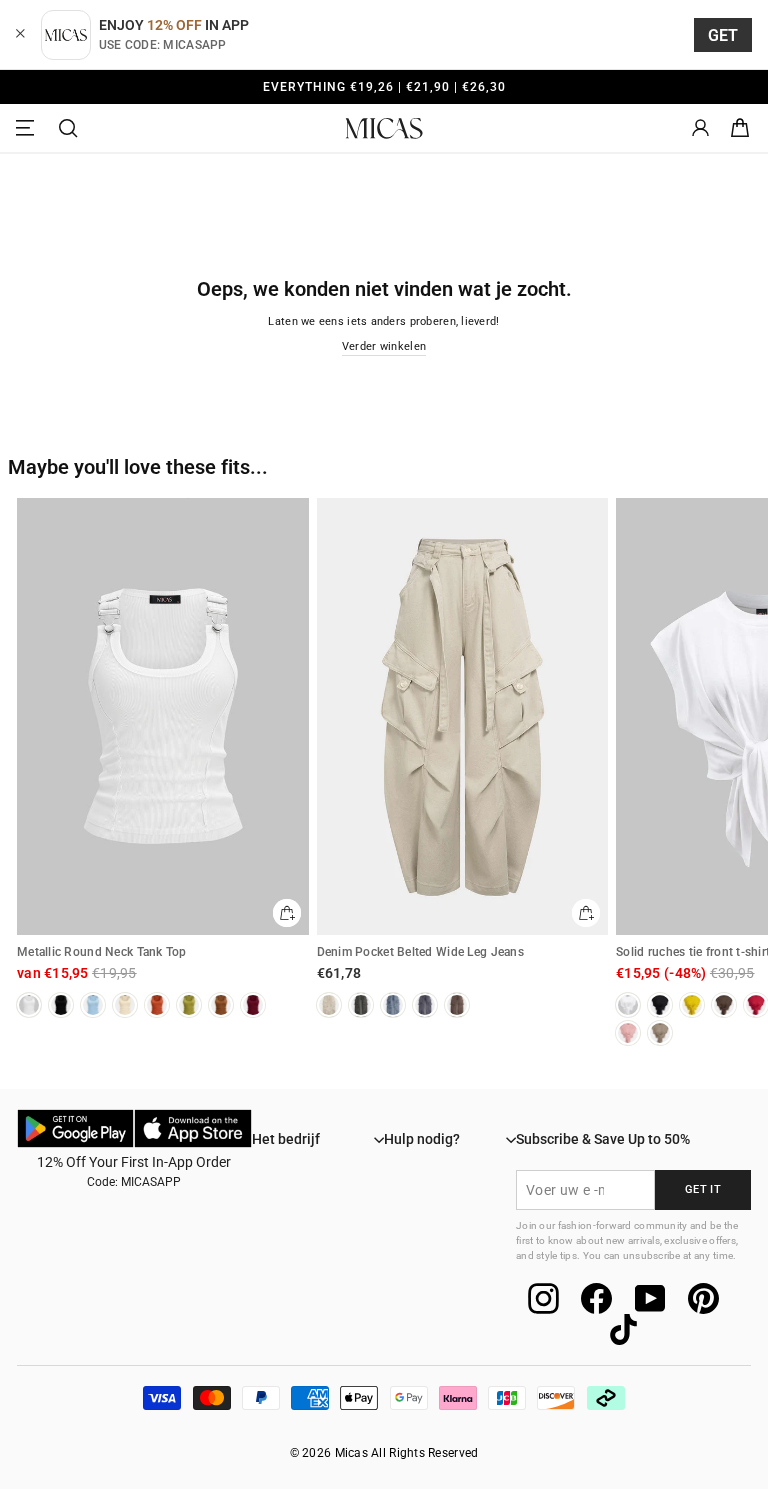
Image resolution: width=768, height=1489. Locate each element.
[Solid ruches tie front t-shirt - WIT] (628, 1005)
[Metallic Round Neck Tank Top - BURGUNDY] (253, 1005)
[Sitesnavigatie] (28, 128)
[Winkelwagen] (740, 128)
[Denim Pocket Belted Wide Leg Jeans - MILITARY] (361, 1005)
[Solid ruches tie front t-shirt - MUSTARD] (692, 1005)
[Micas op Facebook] (596, 1298)
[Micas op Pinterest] (703, 1298)
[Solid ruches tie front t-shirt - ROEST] (756, 1005)
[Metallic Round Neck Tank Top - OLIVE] (189, 1005)
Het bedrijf (286, 1139)
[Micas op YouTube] (650, 1298)
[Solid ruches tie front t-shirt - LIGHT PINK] (628, 1033)
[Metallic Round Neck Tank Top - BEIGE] (125, 1005)
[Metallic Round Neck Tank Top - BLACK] (61, 1005)
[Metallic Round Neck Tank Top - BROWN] (221, 1005)
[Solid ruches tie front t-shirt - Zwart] (660, 1005)
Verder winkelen (384, 346)
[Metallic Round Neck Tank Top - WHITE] (29, 1005)
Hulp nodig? (422, 1139)
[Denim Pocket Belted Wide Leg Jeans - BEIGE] (329, 1005)
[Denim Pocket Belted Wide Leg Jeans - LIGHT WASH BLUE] (393, 1005)
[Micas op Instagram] (543, 1298)
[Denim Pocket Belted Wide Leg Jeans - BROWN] (457, 1005)
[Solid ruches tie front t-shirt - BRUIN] (724, 1005)
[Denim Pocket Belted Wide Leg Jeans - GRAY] (425, 1005)
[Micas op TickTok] (623, 1329)
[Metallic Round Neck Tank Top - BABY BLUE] (93, 1005)
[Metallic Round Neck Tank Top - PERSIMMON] (157, 1005)
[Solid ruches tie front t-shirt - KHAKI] (660, 1033)
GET (723, 35)
